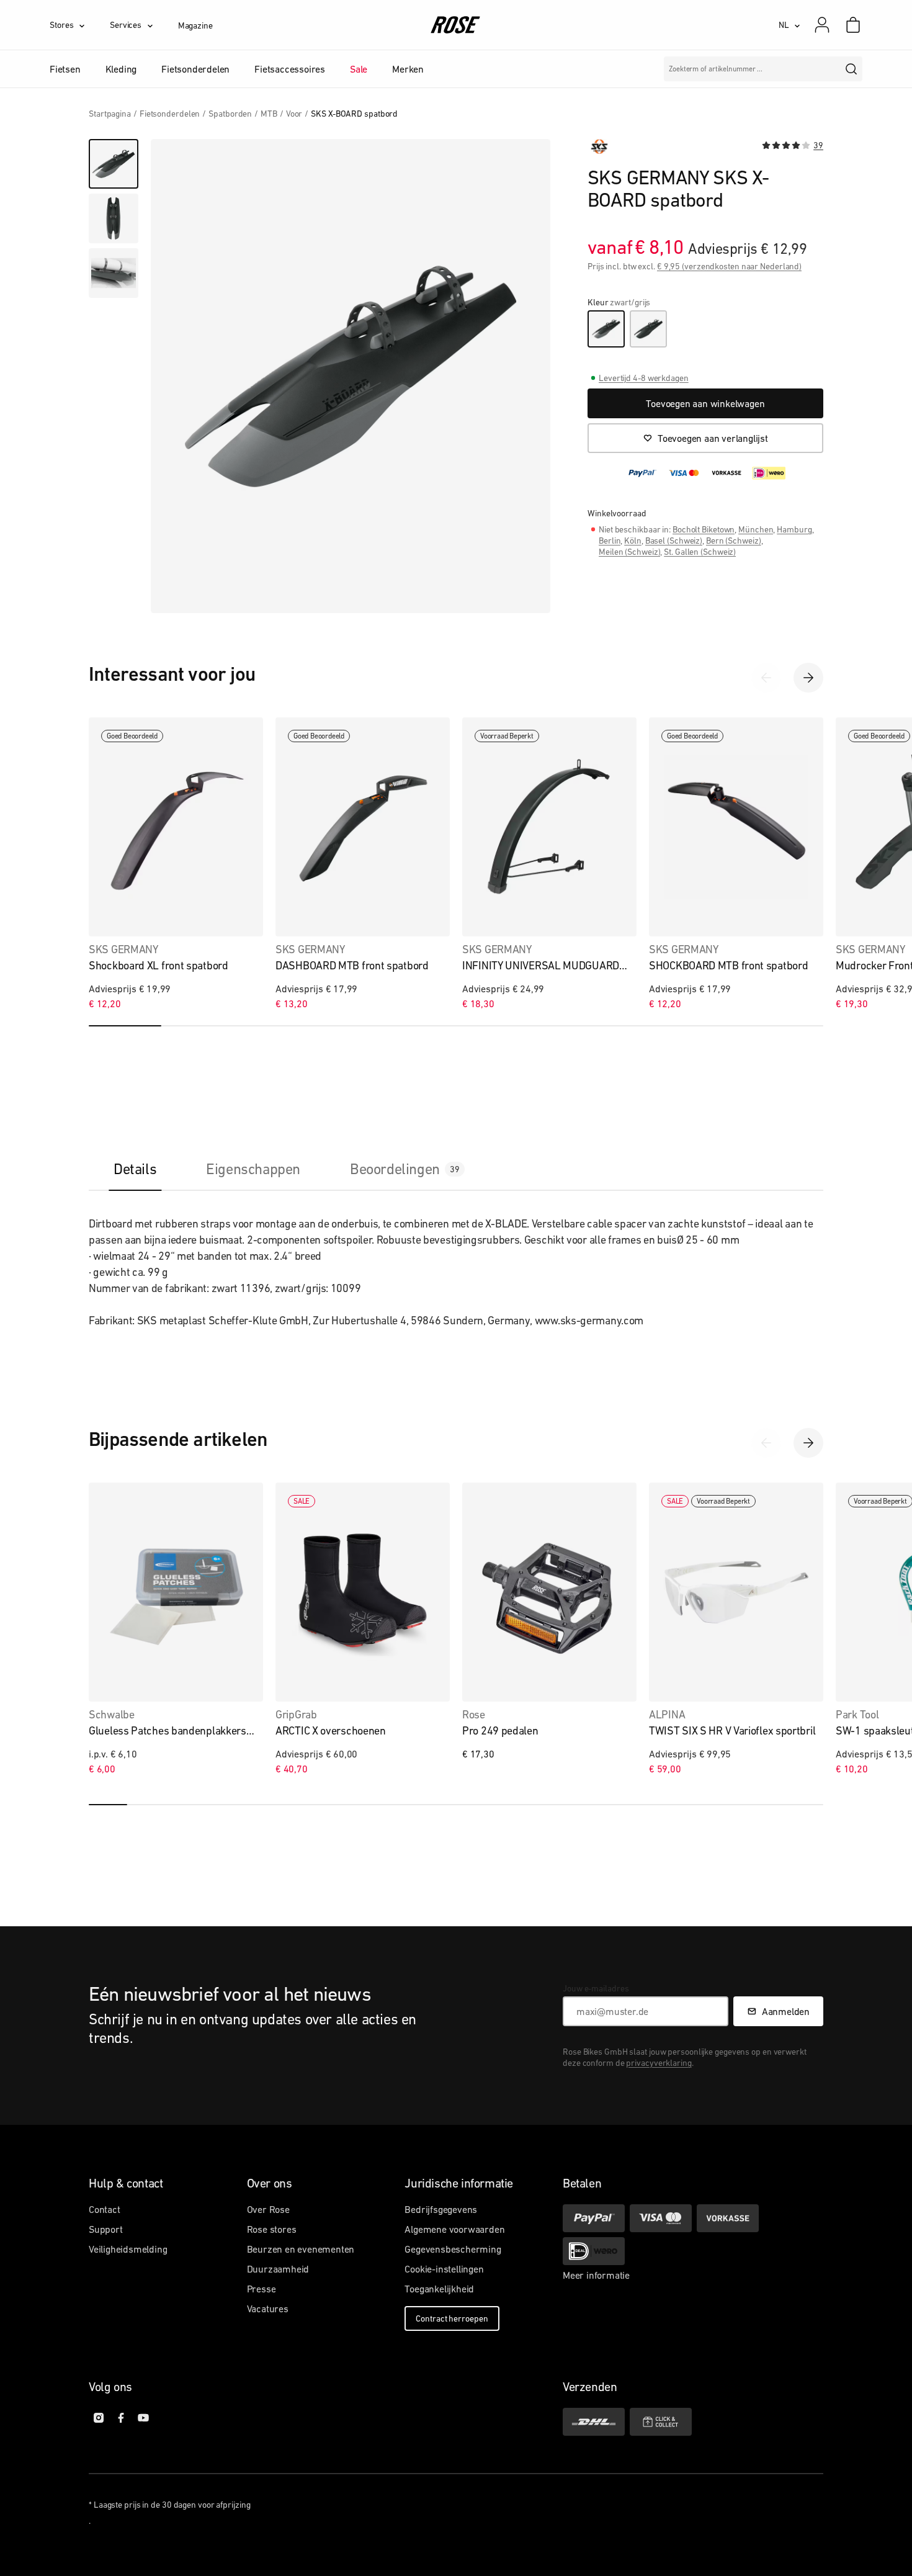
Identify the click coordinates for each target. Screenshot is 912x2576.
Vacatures (268, 2309)
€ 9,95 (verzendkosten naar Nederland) (729, 266)
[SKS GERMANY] (599, 146)
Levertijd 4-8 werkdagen (644, 378)
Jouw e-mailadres (596, 1988)
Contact (105, 2209)
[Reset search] (828, 69)
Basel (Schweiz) (674, 541)
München (756, 529)
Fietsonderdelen (195, 69)
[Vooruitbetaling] (728, 2218)
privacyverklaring (659, 2063)
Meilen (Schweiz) (629, 552)
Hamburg (794, 529)
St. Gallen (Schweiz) (700, 552)
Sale (359, 69)
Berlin (610, 541)
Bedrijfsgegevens (441, 2209)
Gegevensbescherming (453, 2249)
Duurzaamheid (278, 2269)
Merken (408, 69)
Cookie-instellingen (444, 2269)
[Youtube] (143, 2418)
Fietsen (65, 69)
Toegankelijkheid (439, 2289)
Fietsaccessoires (290, 69)
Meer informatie (596, 2275)
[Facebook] (121, 2418)
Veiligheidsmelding (128, 2249)
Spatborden (230, 114)
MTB (269, 114)
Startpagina (110, 114)
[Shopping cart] (853, 25)
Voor (294, 114)
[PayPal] (594, 2218)
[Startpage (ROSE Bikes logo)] (456, 25)
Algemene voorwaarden (454, 2229)
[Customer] (828, 25)
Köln (633, 541)
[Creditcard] (661, 2218)
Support (106, 2229)
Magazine (195, 25)
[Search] (851, 69)
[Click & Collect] (661, 2422)
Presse (262, 2289)
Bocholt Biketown (704, 529)
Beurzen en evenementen (301, 2249)
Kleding (121, 69)
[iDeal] (594, 2251)
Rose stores (272, 2229)
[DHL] (594, 2422)
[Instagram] (99, 2418)
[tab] (135, 1169)
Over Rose (268, 2209)
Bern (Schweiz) (734, 541)
